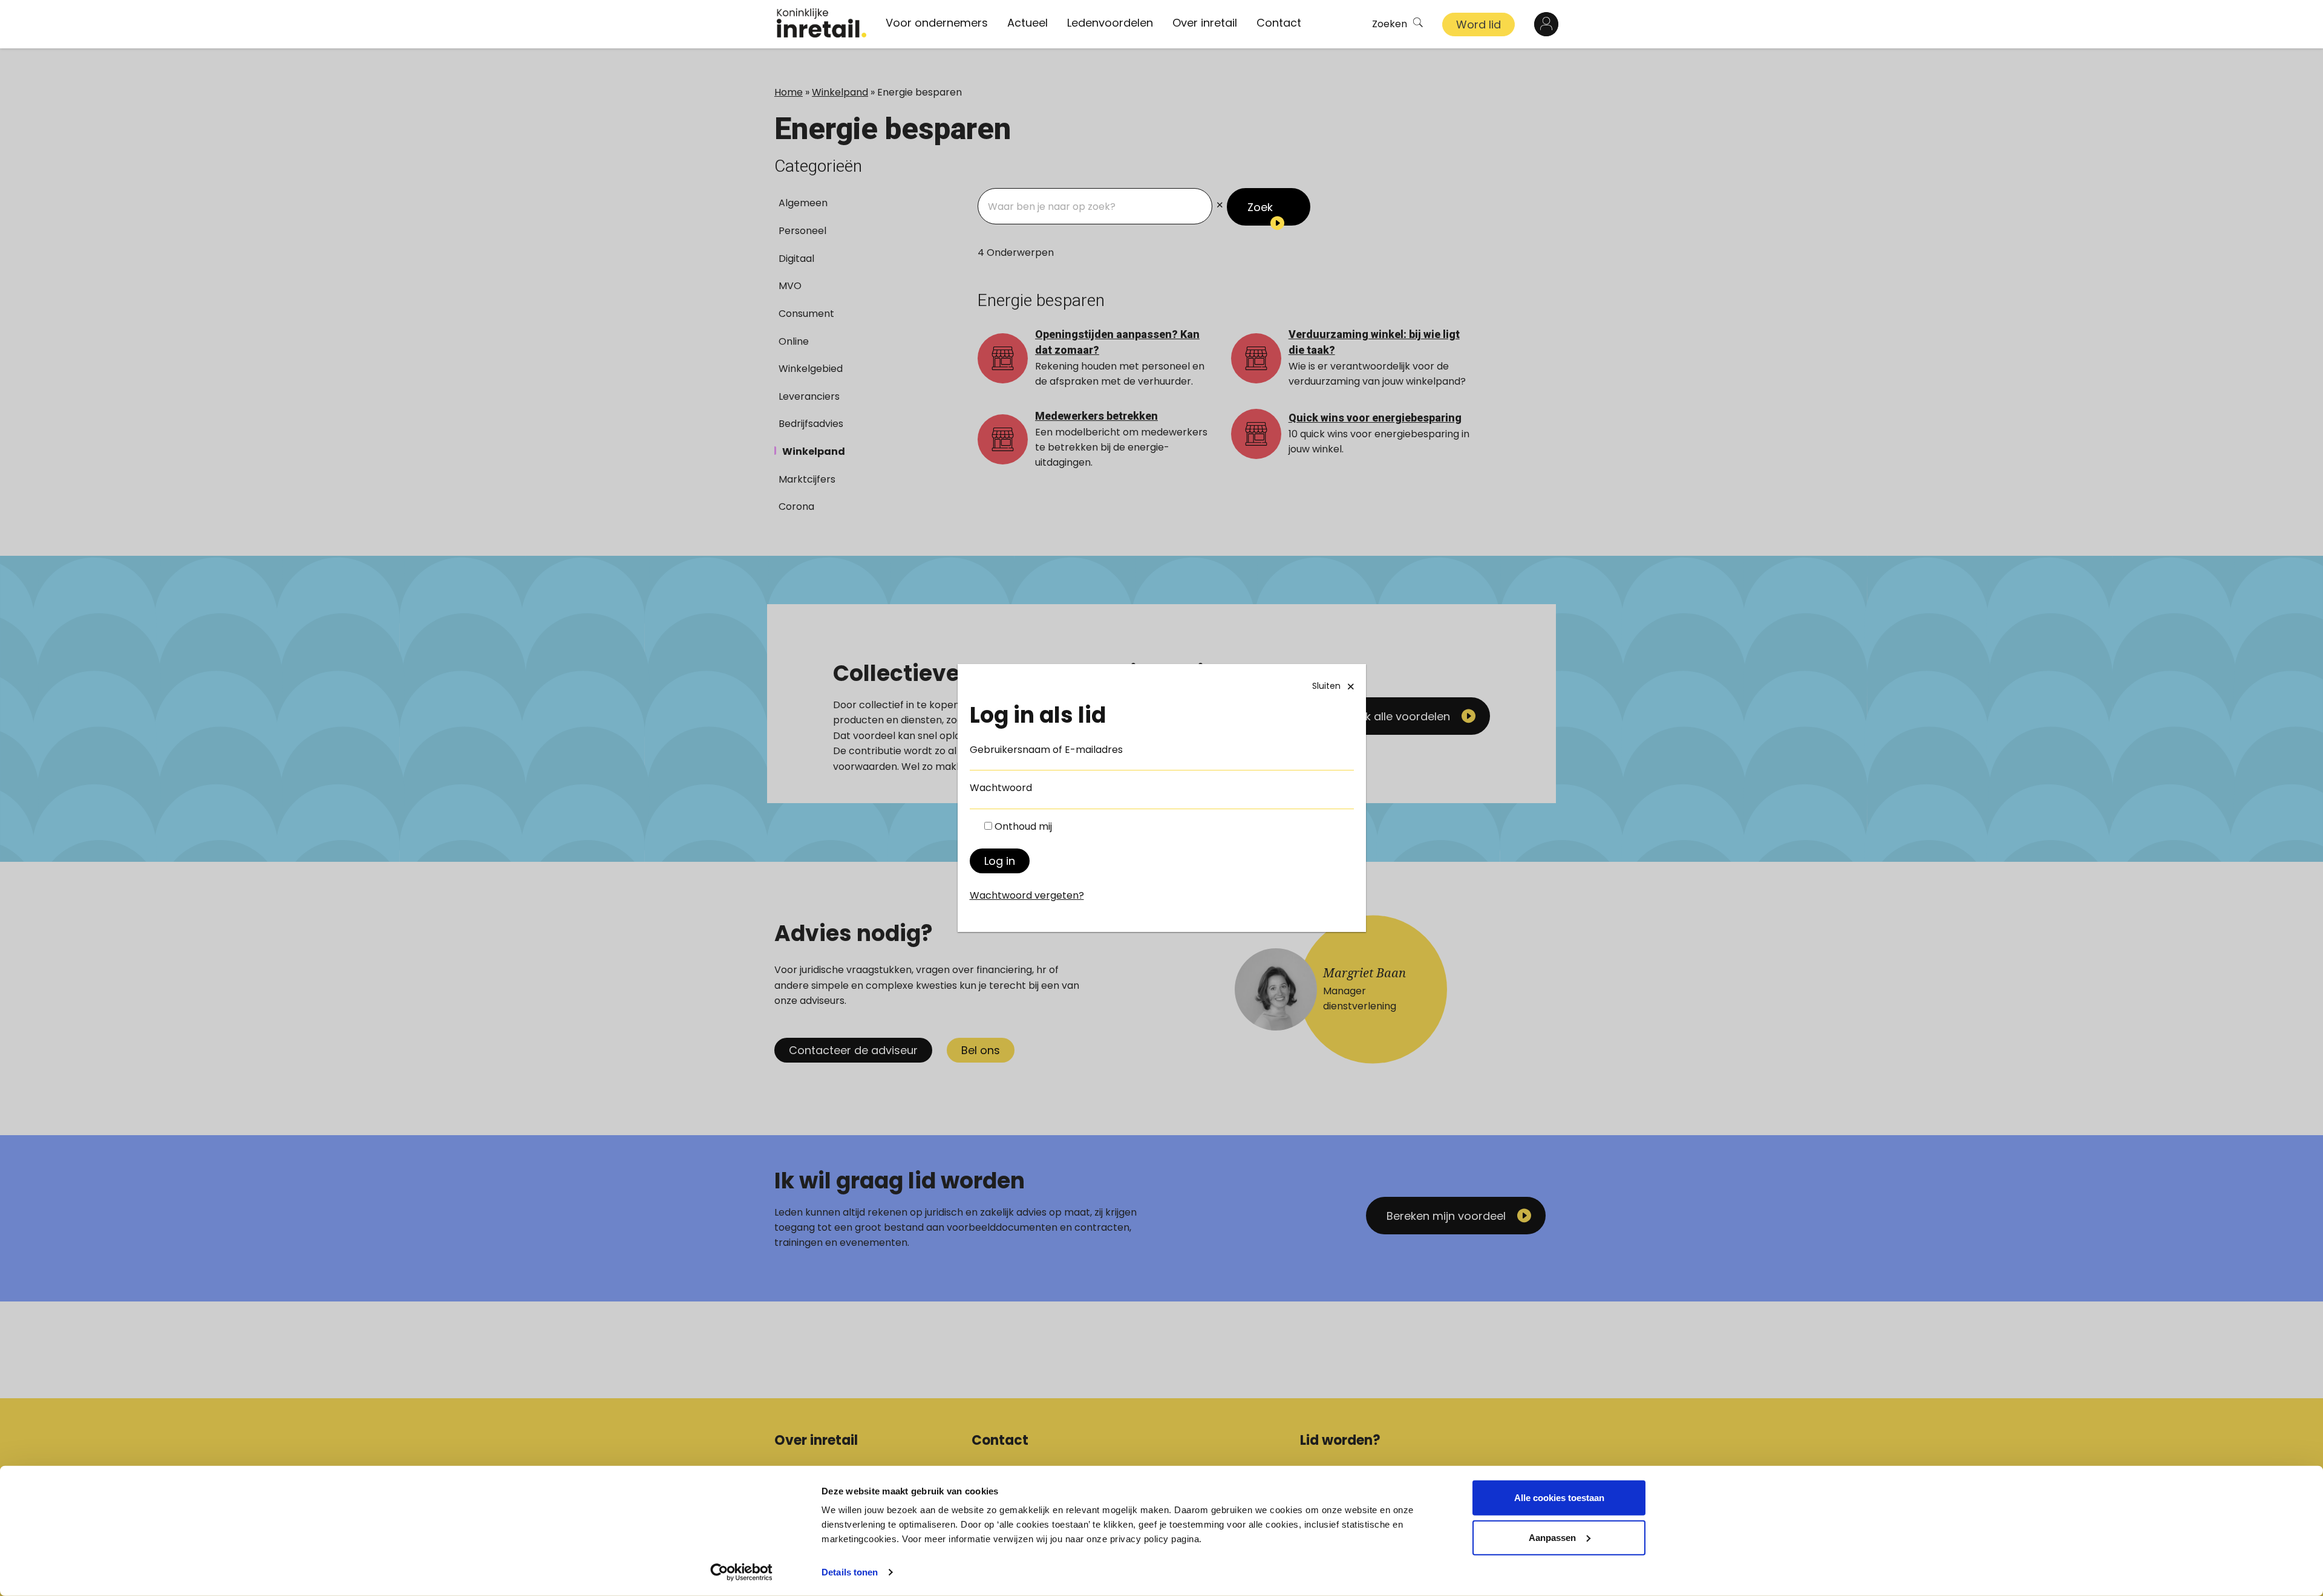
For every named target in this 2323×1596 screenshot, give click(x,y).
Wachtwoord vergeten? (1027, 895)
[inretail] (822, 23)
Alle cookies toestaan (1559, 1498)
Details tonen (850, 1572)
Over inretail (1205, 23)
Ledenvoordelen (1110, 23)
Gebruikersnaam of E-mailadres (1046, 750)
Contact (1279, 23)
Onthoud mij (1023, 826)
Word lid (1478, 24)
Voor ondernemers (937, 23)
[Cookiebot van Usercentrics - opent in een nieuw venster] (741, 1572)
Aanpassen (1552, 1537)
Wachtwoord (1001, 788)
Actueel (1028, 23)
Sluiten (1326, 686)
